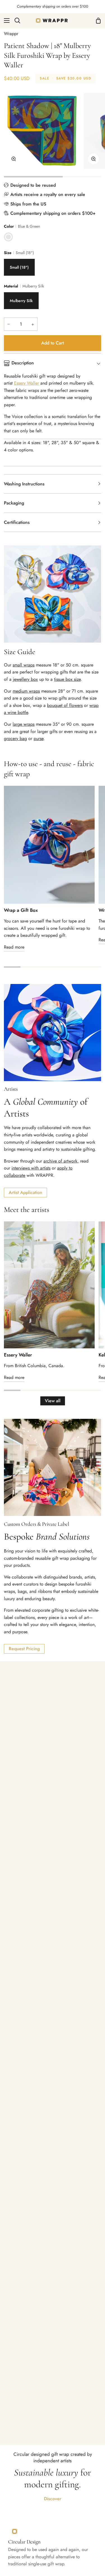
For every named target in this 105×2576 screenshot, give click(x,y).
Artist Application (25, 1192)
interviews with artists (31, 1168)
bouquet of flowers (65, 705)
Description (23, 363)
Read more (14, 947)
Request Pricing (24, 1649)
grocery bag (15, 738)
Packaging (14, 503)
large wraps (24, 724)
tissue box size (67, 679)
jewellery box (25, 679)
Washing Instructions (24, 484)
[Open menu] (5, 20)
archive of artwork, (61, 1161)
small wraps (24, 665)
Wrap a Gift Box (21, 910)
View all (53, 1401)
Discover (53, 2499)
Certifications (17, 522)
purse (39, 738)
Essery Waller (18, 1355)
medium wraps (26, 691)
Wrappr (11, 34)
